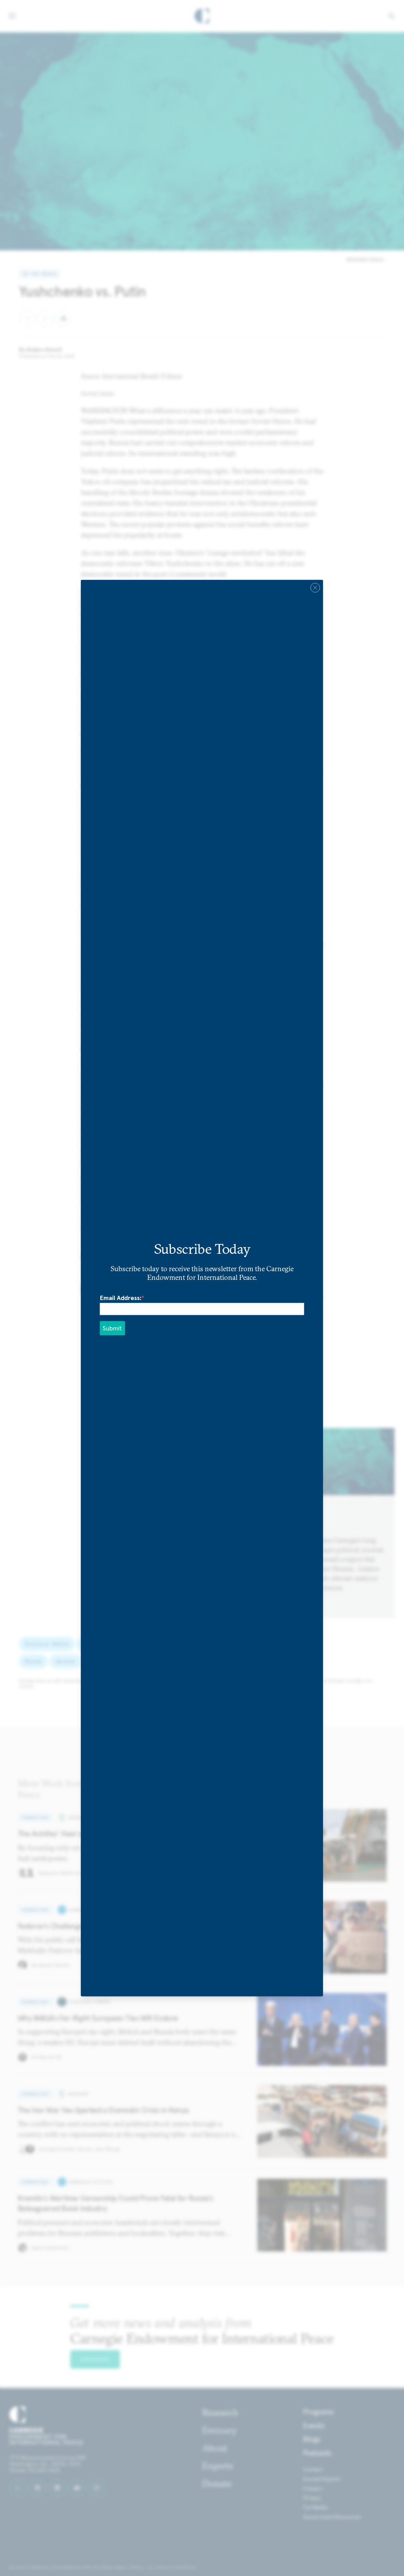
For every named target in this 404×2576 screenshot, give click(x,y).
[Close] (315, 588)
